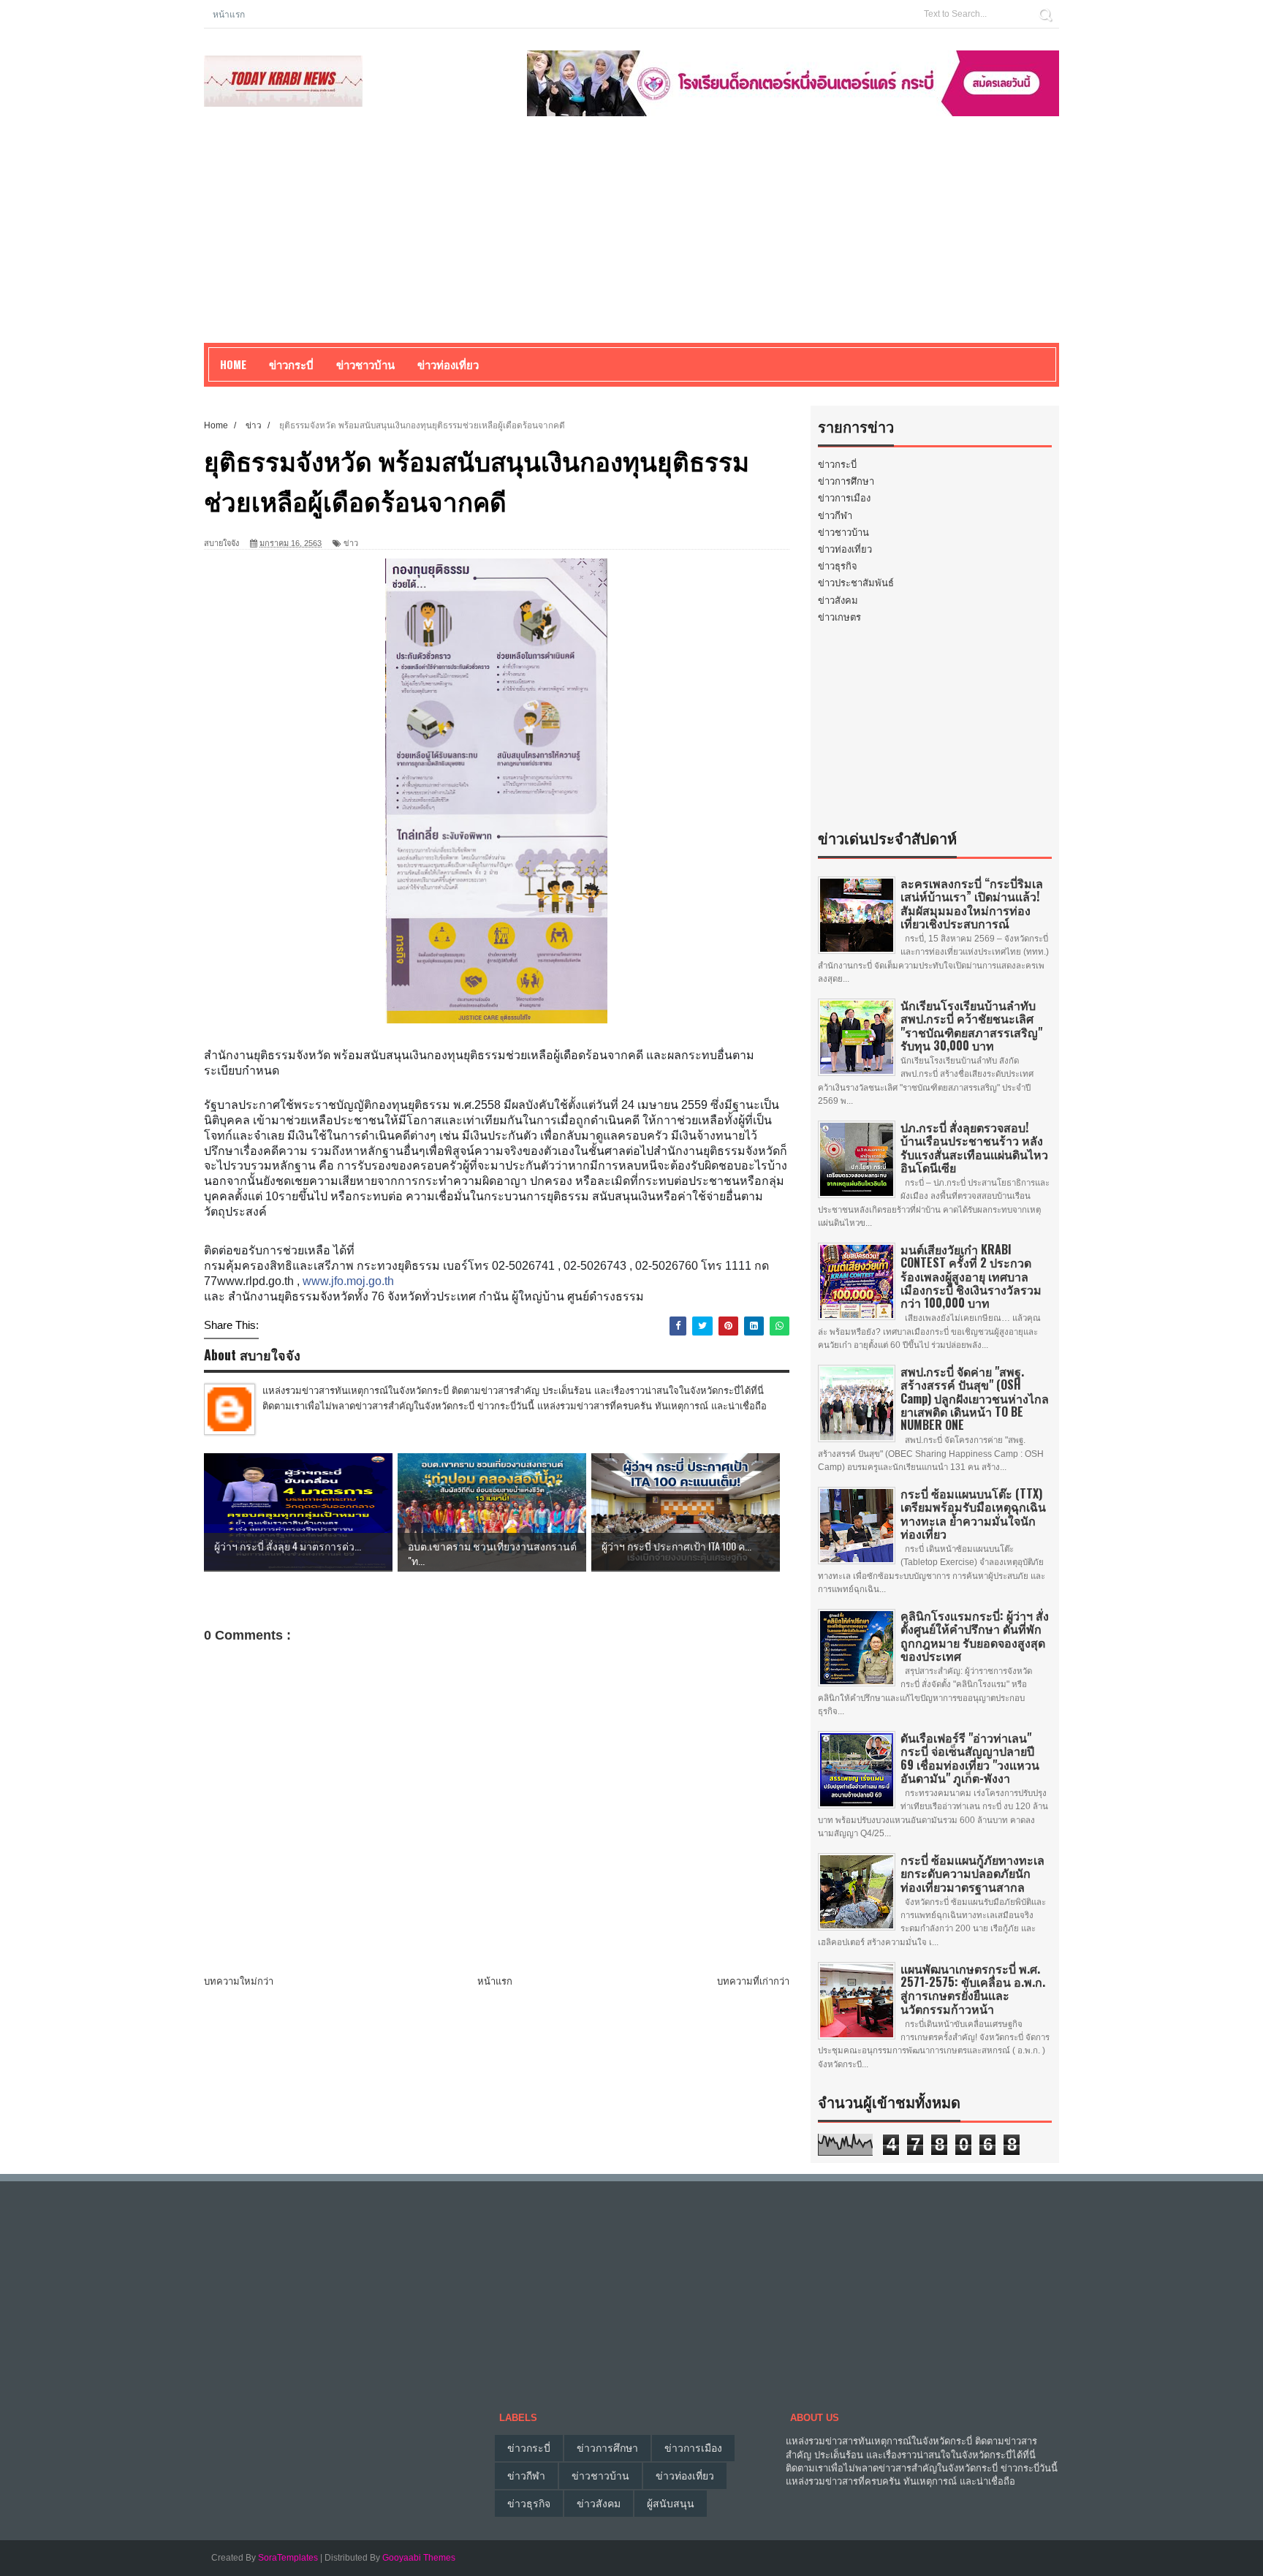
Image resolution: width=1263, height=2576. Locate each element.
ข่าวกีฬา (835, 516)
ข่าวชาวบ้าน (365, 364)
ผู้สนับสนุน (671, 2504)
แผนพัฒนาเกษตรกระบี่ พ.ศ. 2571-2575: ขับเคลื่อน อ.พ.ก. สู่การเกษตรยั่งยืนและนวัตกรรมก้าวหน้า (973, 1989)
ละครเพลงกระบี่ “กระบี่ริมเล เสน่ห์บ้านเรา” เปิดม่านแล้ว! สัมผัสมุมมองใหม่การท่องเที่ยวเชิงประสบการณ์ (972, 903)
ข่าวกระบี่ (837, 465)
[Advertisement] (631, 240)
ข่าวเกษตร (839, 617)
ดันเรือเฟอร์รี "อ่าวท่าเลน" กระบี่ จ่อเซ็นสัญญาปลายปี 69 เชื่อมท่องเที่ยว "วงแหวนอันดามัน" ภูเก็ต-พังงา (970, 1758)
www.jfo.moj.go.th (348, 1281)
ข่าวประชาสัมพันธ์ (856, 583)
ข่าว (351, 543)
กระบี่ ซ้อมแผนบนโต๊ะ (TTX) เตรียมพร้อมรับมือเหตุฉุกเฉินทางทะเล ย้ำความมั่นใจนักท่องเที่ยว (973, 1514)
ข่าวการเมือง (844, 498)
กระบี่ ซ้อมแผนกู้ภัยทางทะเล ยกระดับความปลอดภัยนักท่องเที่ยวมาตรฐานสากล (972, 1873)
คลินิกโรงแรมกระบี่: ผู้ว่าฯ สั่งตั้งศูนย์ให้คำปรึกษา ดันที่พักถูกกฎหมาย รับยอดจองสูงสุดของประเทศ (975, 1636)
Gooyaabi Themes (419, 2558)
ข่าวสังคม (838, 601)
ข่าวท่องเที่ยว (845, 549)
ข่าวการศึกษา (846, 481)
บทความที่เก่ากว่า (753, 1981)
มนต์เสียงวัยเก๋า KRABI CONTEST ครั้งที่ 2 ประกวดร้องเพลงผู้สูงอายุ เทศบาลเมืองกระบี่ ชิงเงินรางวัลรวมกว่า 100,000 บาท (971, 1276)
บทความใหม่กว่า (239, 1981)
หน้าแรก (229, 14)
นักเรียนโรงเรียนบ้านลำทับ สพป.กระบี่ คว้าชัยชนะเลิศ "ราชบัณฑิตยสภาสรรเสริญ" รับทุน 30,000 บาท (971, 1025)
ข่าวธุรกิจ (838, 566)
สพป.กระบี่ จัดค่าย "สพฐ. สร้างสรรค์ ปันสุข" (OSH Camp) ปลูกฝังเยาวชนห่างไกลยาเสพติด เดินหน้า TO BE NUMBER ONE (975, 1398)
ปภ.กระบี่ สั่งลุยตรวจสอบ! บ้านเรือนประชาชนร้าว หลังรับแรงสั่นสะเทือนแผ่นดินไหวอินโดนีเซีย (974, 1147)
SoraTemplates (288, 2558)
